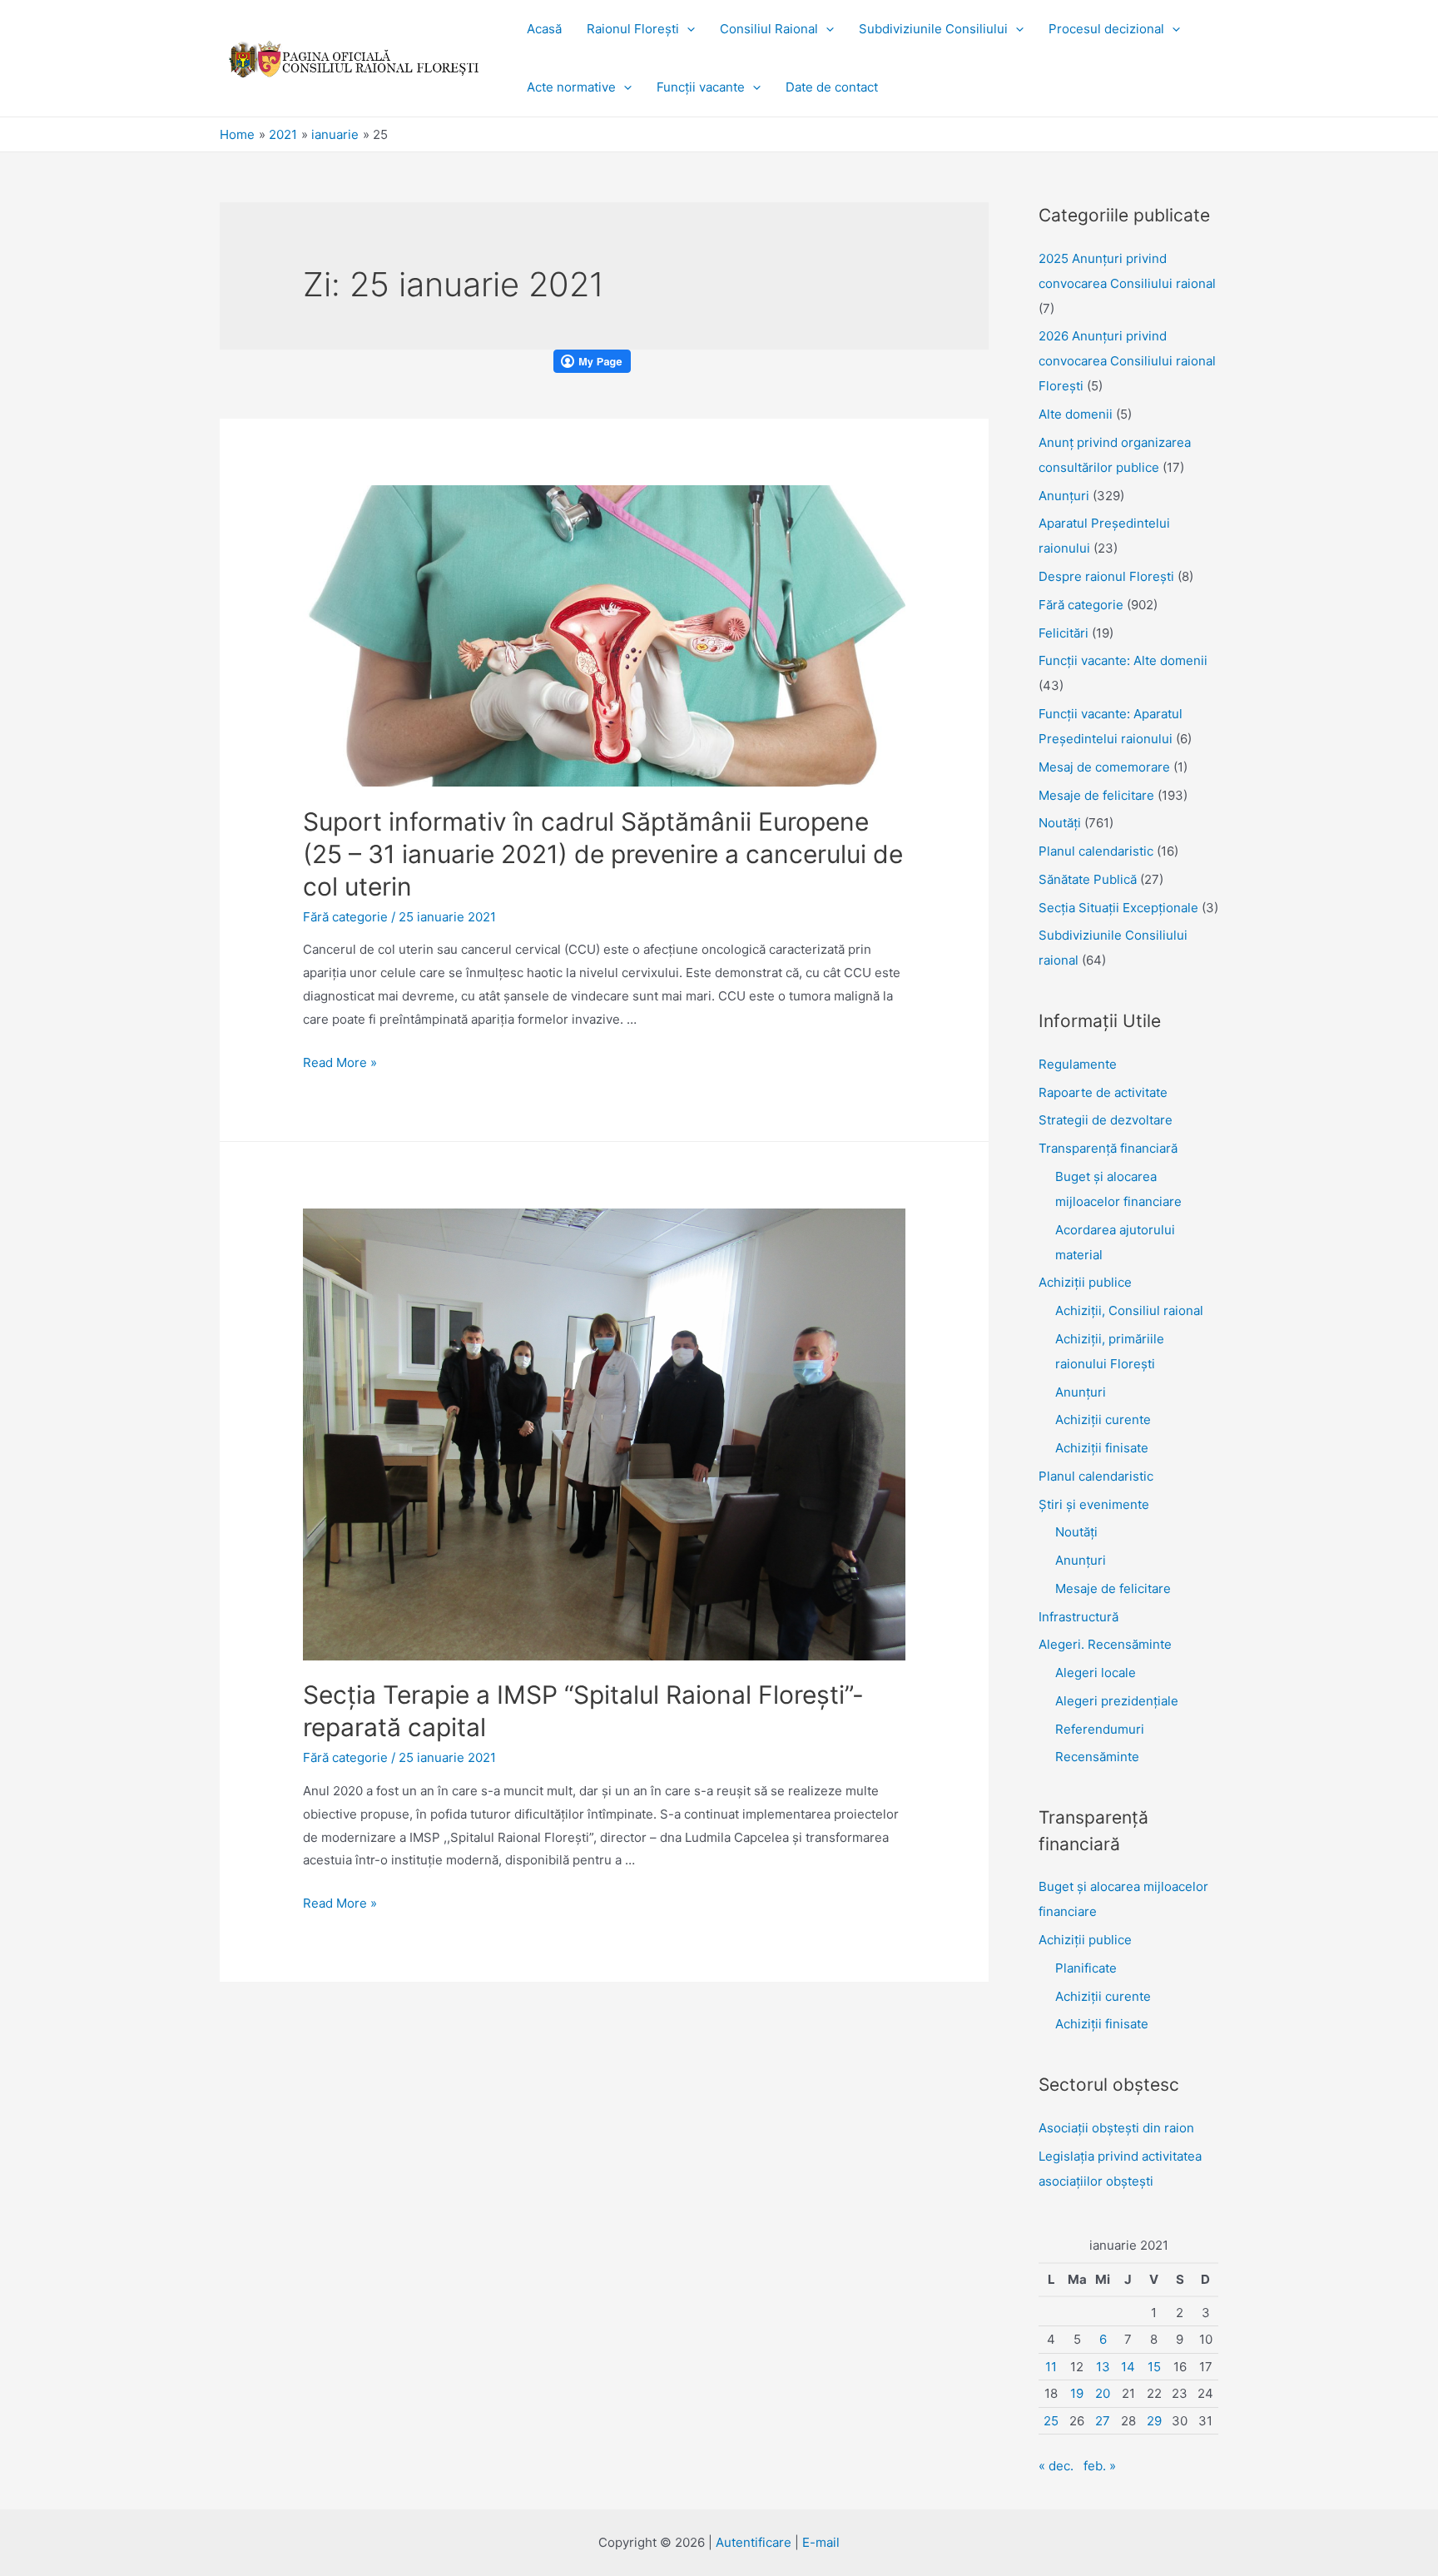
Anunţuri (1064, 496)
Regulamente (1078, 1064)
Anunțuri (1081, 1392)
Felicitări (1064, 633)
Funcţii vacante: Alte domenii (1123, 660)
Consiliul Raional (769, 29)
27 (1103, 2421)
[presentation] (687, 29)
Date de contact (832, 87)
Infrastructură (1078, 1617)
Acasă (544, 29)
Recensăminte (1097, 1757)
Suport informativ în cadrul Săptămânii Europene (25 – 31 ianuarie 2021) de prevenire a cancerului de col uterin (603, 854)
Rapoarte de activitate (1103, 1092)
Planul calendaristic (1096, 851)
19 (1077, 2393)
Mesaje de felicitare (1096, 795)
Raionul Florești (633, 29)
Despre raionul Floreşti (1106, 576)
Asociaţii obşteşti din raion (1116, 2128)
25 (1051, 2421)
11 (1051, 2367)
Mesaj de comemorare (1104, 767)
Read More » (340, 1062)
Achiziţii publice (1085, 1282)
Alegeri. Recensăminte (1105, 1644)
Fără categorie (345, 917)
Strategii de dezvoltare (1106, 1120)
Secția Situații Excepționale (1118, 908)
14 (1128, 2367)
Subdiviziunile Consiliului (933, 29)
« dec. (1056, 2466)
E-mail (821, 2542)
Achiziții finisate (1102, 1448)
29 (1154, 2421)
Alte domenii (1076, 414)
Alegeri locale (1096, 1673)
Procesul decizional (1106, 29)
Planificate (1086, 1968)
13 (1103, 2367)
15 (1154, 2367)
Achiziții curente (1103, 1420)
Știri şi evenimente (1094, 1504)
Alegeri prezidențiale (1117, 1701)
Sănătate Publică (1088, 879)
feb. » (1100, 2466)
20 (1103, 2393)
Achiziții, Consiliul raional (1129, 1310)
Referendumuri (1100, 1729)
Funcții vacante (701, 87)
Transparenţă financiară (1108, 1148)
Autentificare (754, 2542)
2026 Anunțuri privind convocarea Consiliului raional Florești (1127, 361)
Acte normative (571, 87)
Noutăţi (1060, 823)
